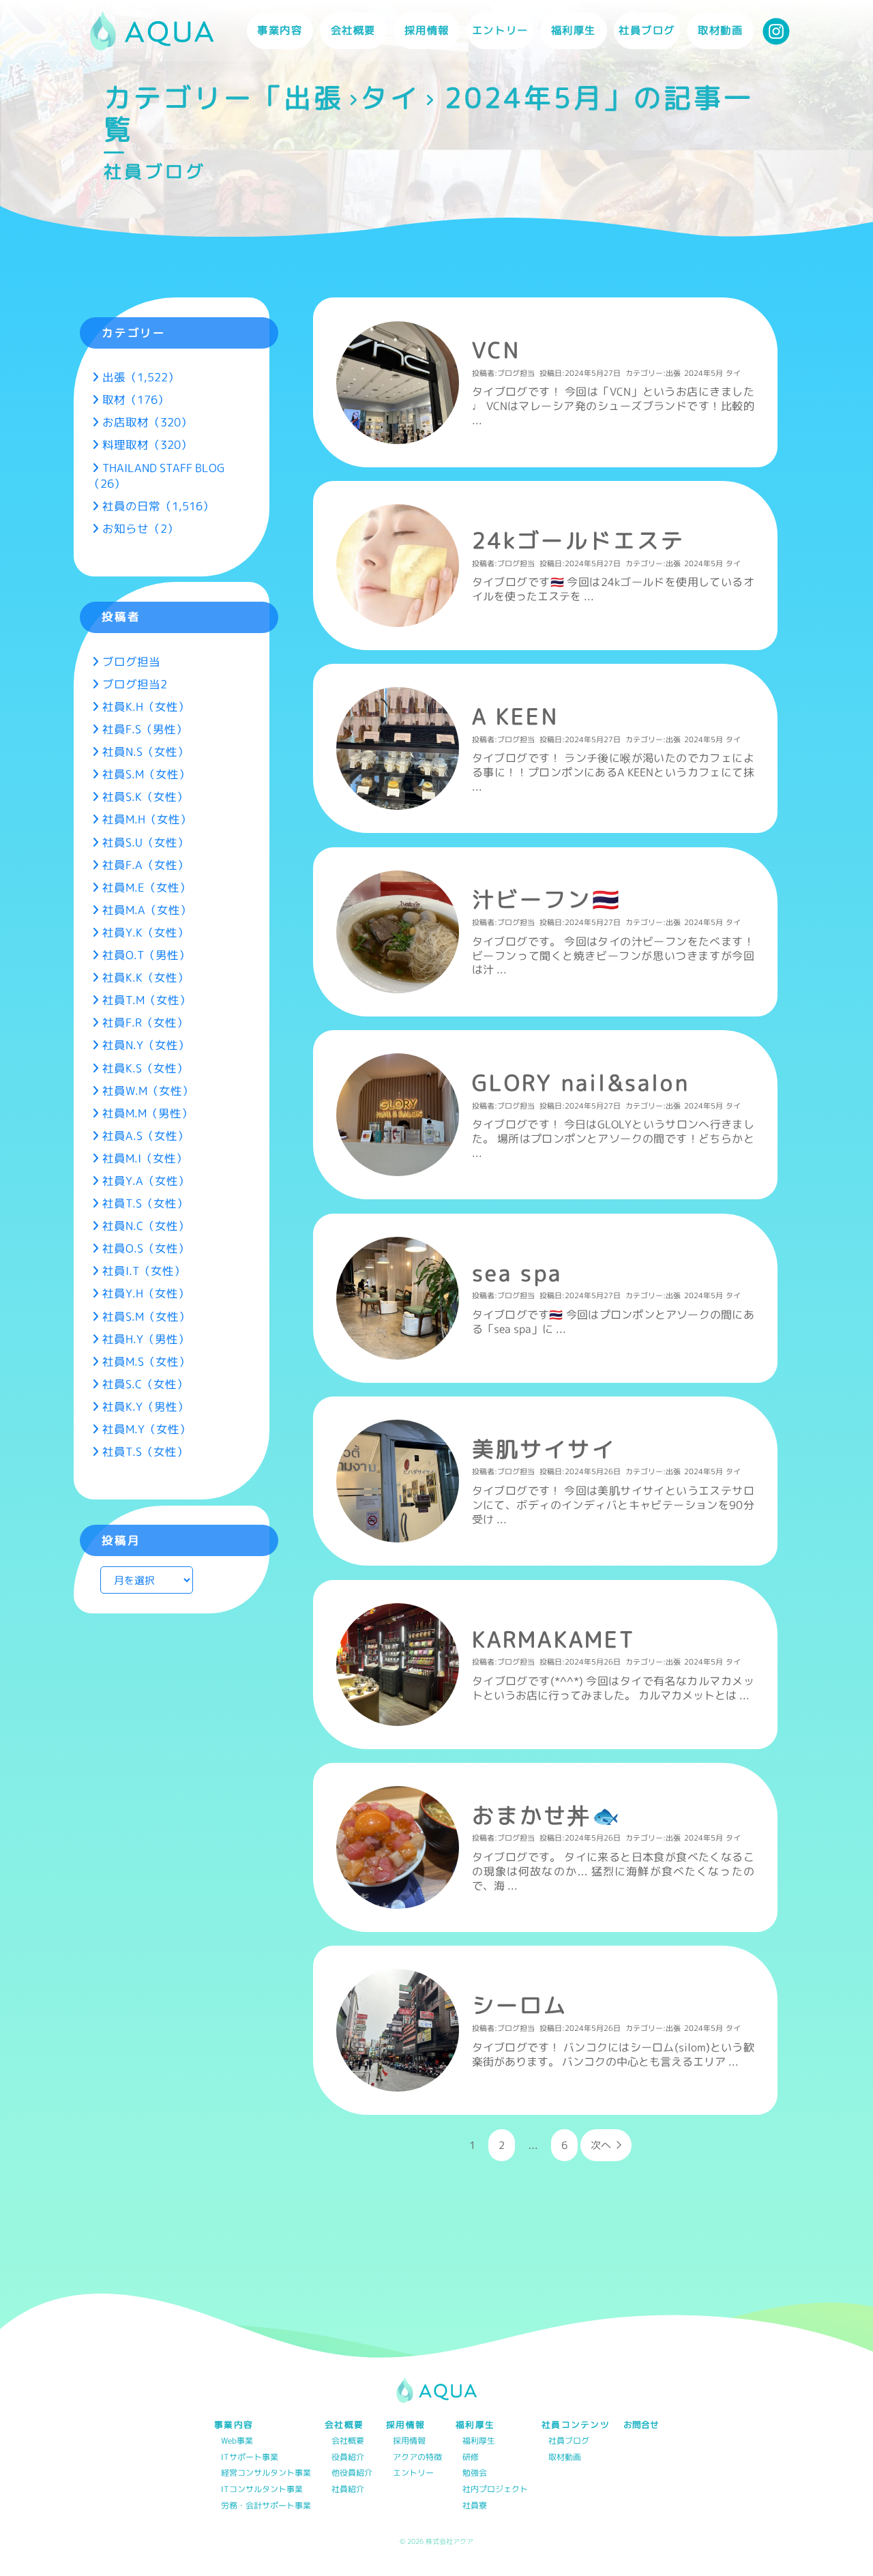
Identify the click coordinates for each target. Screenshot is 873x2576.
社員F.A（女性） (146, 865)
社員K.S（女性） (145, 1068)
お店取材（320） (147, 422)
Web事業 (237, 2441)
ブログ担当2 (135, 684)
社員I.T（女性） (144, 1271)
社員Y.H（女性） (146, 1293)
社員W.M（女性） (148, 1091)
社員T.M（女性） (147, 1000)
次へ (601, 2145)
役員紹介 (348, 2458)
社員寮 (475, 2506)
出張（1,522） (141, 377)
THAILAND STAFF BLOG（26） (157, 475)
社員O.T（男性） (146, 955)
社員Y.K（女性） (146, 932)
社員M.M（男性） (148, 1113)
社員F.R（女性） (145, 1022)
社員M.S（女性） (146, 1361)
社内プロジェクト (495, 2490)
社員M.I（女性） (145, 1158)
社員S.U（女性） (146, 842)
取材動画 (720, 30)
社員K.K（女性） (146, 977)
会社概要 (348, 2441)
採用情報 (409, 2441)
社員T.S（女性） (145, 1203)
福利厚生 (479, 2441)
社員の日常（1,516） (158, 506)
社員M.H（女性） (147, 819)
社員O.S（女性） (146, 1248)
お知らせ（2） (140, 528)
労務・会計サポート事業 (266, 2506)
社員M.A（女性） (147, 910)
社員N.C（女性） (146, 1226)
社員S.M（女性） (146, 774)
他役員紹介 (352, 2473)
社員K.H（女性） (146, 706)
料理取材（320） (147, 444)
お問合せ (641, 2425)
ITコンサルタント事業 (262, 2490)
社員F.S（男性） (145, 729)
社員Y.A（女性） (146, 1181)
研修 (471, 2458)
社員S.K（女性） (145, 796)
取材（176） (136, 399)
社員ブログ (647, 30)
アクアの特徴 (417, 2458)
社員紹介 (348, 2490)
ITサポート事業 (250, 2458)
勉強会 (475, 2473)
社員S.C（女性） (145, 1384)
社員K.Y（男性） (146, 1406)
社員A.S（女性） (146, 1136)
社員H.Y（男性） (146, 1339)
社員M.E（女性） (147, 887)
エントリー (500, 30)
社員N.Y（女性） (146, 1045)
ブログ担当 (131, 661)
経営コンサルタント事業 (266, 2473)
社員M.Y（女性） (147, 1429)
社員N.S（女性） (146, 751)
